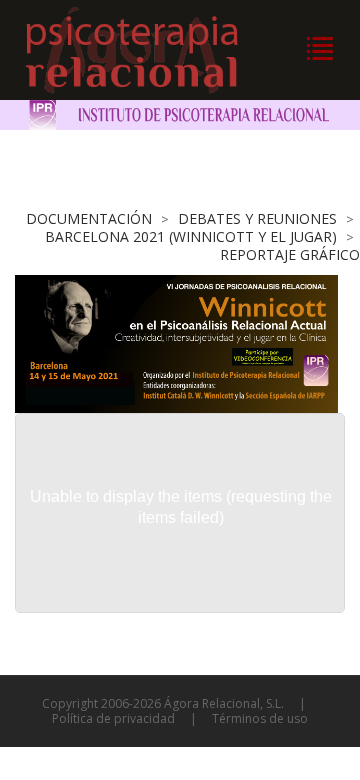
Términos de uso (260, 718)
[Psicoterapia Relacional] (152, 50)
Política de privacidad (113, 718)
